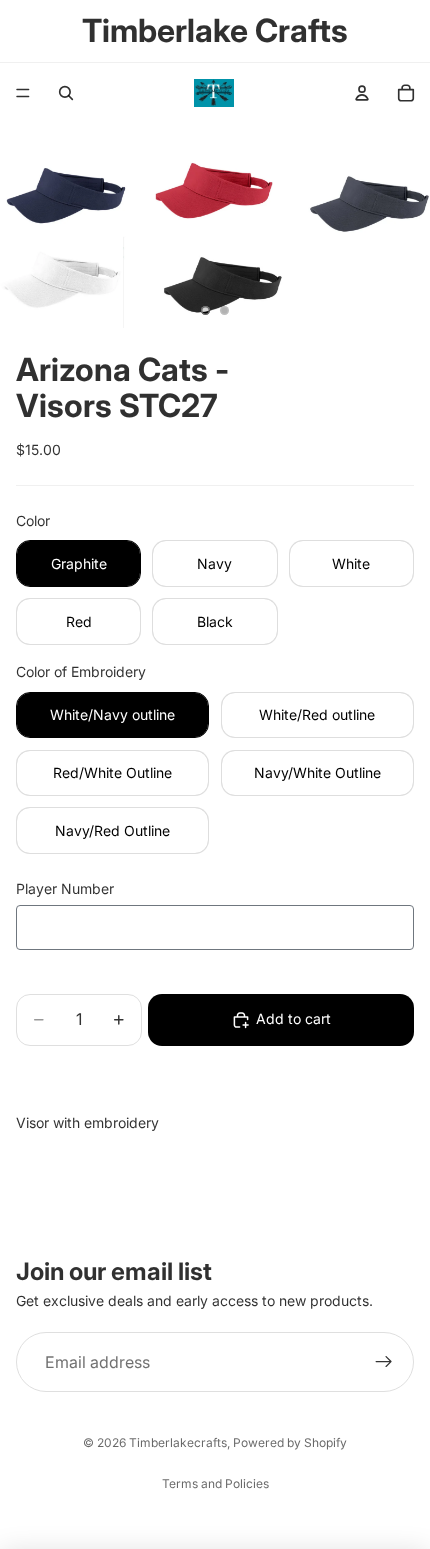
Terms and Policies (215, 1483)
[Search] (66, 93)
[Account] (362, 93)
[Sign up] (384, 1362)
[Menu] (23, 93)
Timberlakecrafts (178, 1442)
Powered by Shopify (290, 1442)
